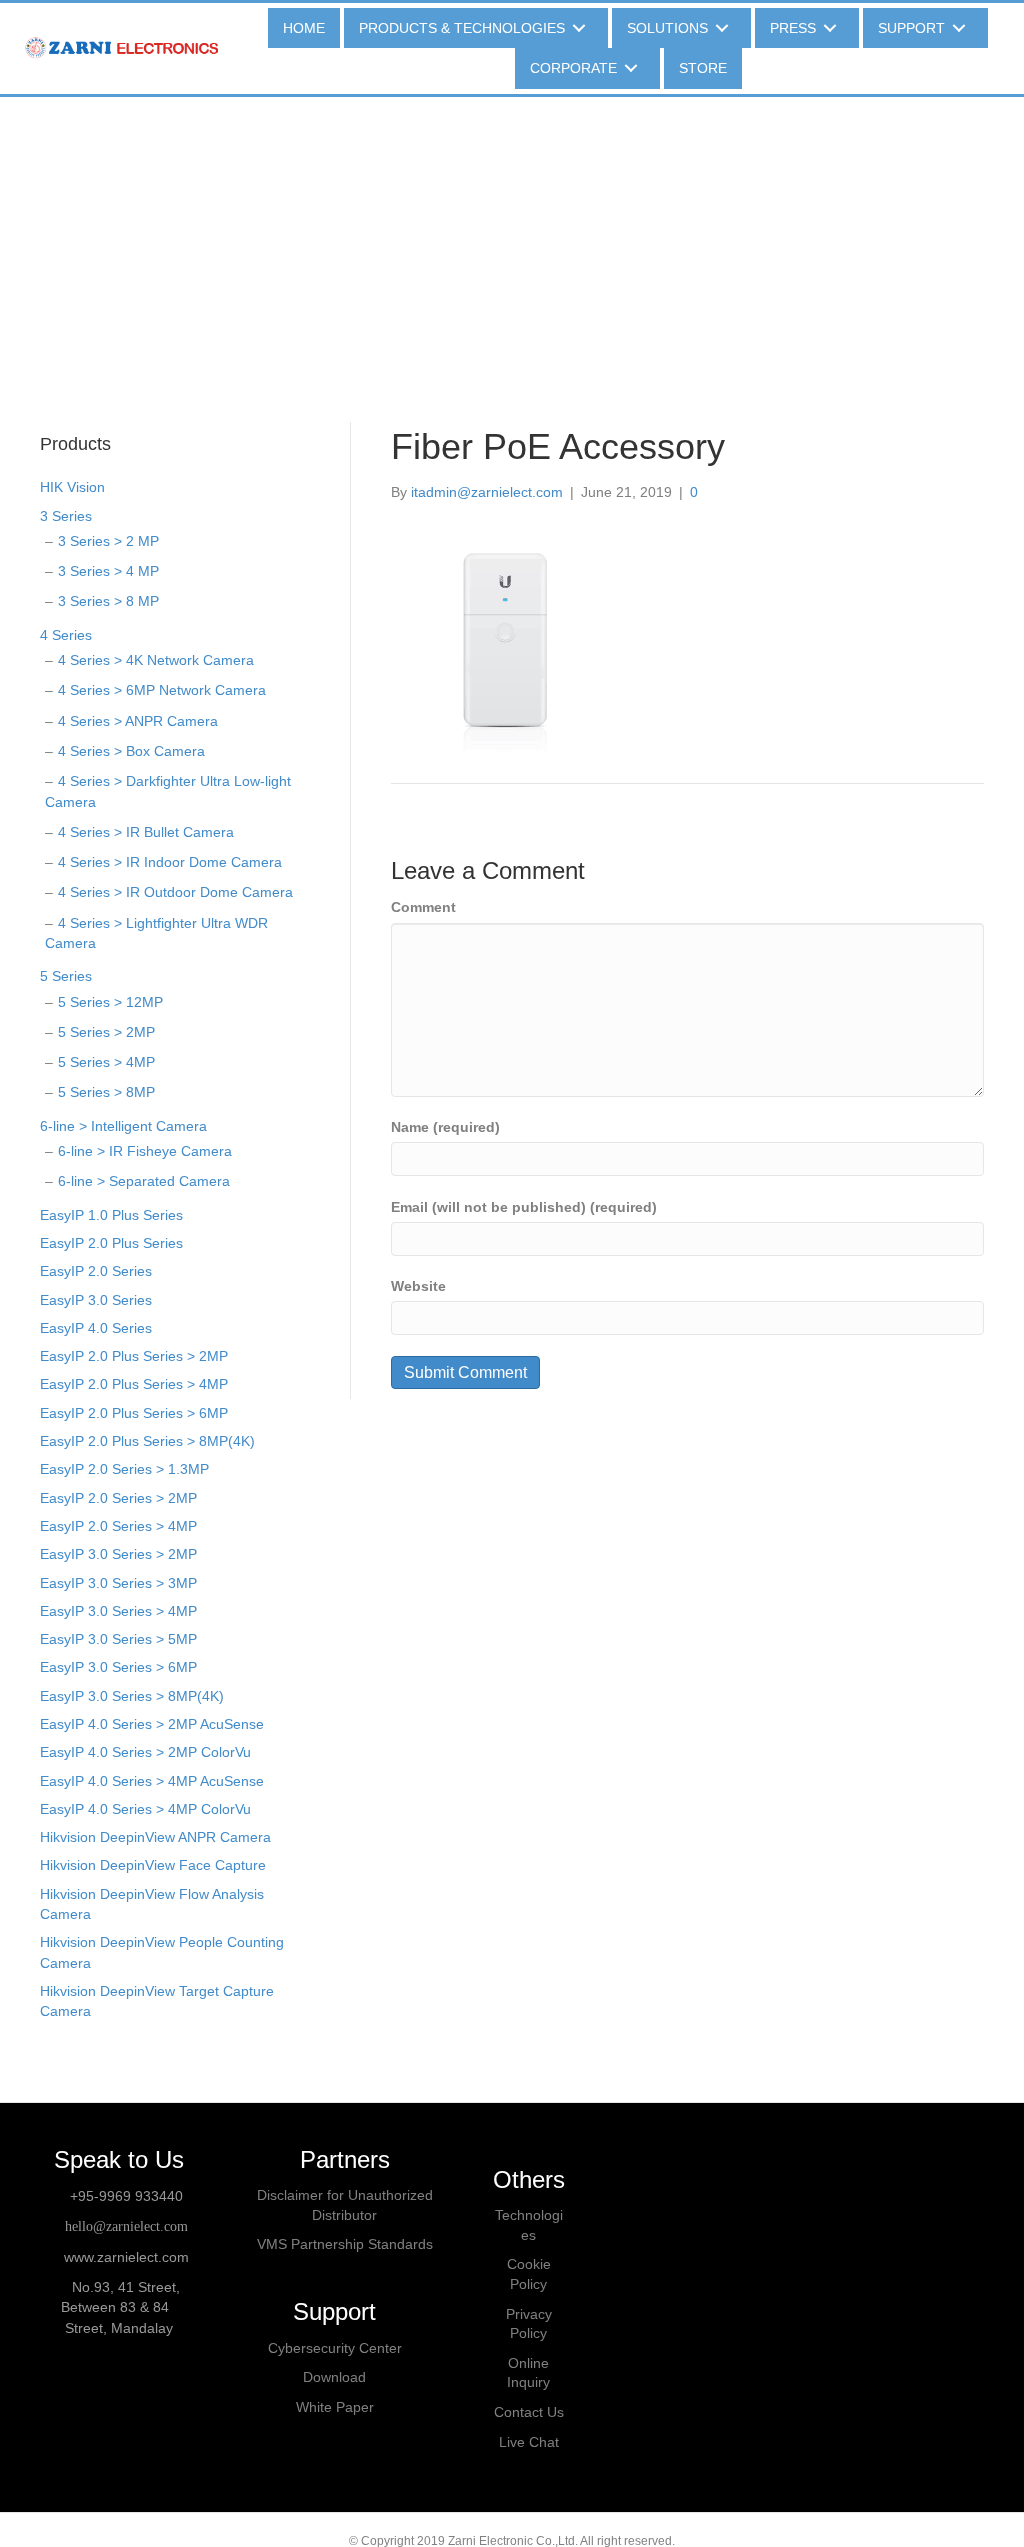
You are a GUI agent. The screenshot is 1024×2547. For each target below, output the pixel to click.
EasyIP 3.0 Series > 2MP (118, 1554)
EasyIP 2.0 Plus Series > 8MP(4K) (147, 1441)
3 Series (66, 516)
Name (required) (445, 1127)
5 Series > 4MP (106, 1062)
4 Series (66, 635)
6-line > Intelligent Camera (123, 1126)
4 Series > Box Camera (131, 751)
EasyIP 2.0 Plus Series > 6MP (134, 1413)
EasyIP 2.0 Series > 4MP (118, 1526)
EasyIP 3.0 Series (96, 1300)
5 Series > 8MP (106, 1092)
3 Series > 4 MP (108, 571)
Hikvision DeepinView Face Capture (153, 1865)
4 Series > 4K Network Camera (156, 660)
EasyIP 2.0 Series (96, 1271)
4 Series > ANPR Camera (138, 721)
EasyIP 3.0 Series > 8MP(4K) (132, 1696)
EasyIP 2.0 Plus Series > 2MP (134, 1356)
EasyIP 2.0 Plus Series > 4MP (134, 1384)
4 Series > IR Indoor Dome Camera (170, 862)
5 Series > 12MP (110, 1002)
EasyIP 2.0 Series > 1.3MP (124, 1469)
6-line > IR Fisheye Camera (145, 1151)
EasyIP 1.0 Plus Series (111, 1215)
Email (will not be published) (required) (524, 1207)
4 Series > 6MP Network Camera (162, 690)
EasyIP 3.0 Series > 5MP (118, 1639)
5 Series (66, 976)
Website (418, 1286)
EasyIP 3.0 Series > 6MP (118, 1667)
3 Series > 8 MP (108, 601)
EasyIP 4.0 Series (96, 1328)
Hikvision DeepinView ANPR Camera (155, 1837)
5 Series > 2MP (106, 1032)
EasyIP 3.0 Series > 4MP (118, 1611)
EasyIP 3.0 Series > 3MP (118, 1583)
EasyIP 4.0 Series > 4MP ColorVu (145, 1809)
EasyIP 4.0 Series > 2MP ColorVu (145, 1752)
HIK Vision (72, 487)
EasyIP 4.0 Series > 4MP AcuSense (152, 1781)
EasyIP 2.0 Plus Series (111, 1243)
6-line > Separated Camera (144, 1181)
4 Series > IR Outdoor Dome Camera (175, 892)
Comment (423, 907)
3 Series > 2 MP (108, 541)
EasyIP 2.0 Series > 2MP (118, 1498)
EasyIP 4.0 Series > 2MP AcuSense (152, 1724)
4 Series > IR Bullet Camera (146, 832)
